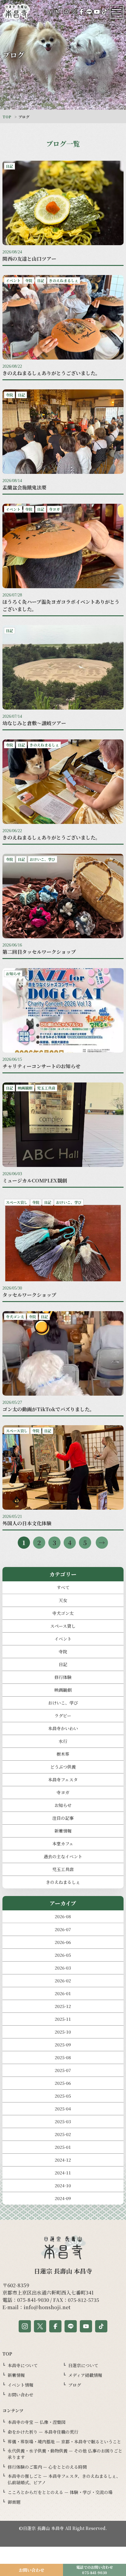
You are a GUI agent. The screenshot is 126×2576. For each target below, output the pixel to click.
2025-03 (63, 2121)
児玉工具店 (63, 1869)
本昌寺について (23, 2365)
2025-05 (63, 2096)
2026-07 (63, 1929)
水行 (63, 1741)
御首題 (14, 2502)
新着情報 (63, 1831)
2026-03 (63, 1968)
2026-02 (63, 1980)
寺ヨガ (63, 1792)
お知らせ (63, 1805)
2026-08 (63, 1916)
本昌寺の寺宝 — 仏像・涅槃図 (37, 2422)
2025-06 (63, 2083)
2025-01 (63, 2147)
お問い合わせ (20, 2395)
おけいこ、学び (63, 1703)
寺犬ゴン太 (63, 1613)
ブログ (75, 2385)
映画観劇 (63, 1690)
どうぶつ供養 (63, 1767)
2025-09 (63, 2045)
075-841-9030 (33, 2300)
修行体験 (63, 1677)
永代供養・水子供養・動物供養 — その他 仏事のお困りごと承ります (65, 2454)
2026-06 (63, 1942)
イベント (63, 1639)
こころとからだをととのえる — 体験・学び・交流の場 (60, 2492)
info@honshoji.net (47, 2307)
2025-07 (63, 2070)
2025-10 (63, 2032)
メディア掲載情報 (85, 2375)
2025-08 (63, 2057)
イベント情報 (20, 2385)
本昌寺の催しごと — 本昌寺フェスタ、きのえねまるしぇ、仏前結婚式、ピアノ (64, 2479)
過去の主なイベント (63, 1856)
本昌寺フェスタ (63, 1780)
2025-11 (63, 2019)
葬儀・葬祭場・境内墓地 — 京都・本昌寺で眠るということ (64, 2442)
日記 (63, 1664)
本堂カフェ (63, 1844)
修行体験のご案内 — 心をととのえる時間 (47, 2467)
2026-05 (63, 1955)
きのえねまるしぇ (63, 1882)
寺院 (63, 1651)
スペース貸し (63, 1626)
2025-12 (63, 2006)
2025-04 (63, 2109)
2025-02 (63, 2134)
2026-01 (63, 1993)
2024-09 (63, 2198)
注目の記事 (63, 1818)
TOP (7, 117)
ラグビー (63, 1716)
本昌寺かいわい (63, 1728)
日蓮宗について (83, 2365)
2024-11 (63, 2173)
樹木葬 (63, 1754)
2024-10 (63, 2185)
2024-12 (63, 2160)
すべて (63, 1587)
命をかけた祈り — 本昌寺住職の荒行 (43, 2432)
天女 (63, 1600)
